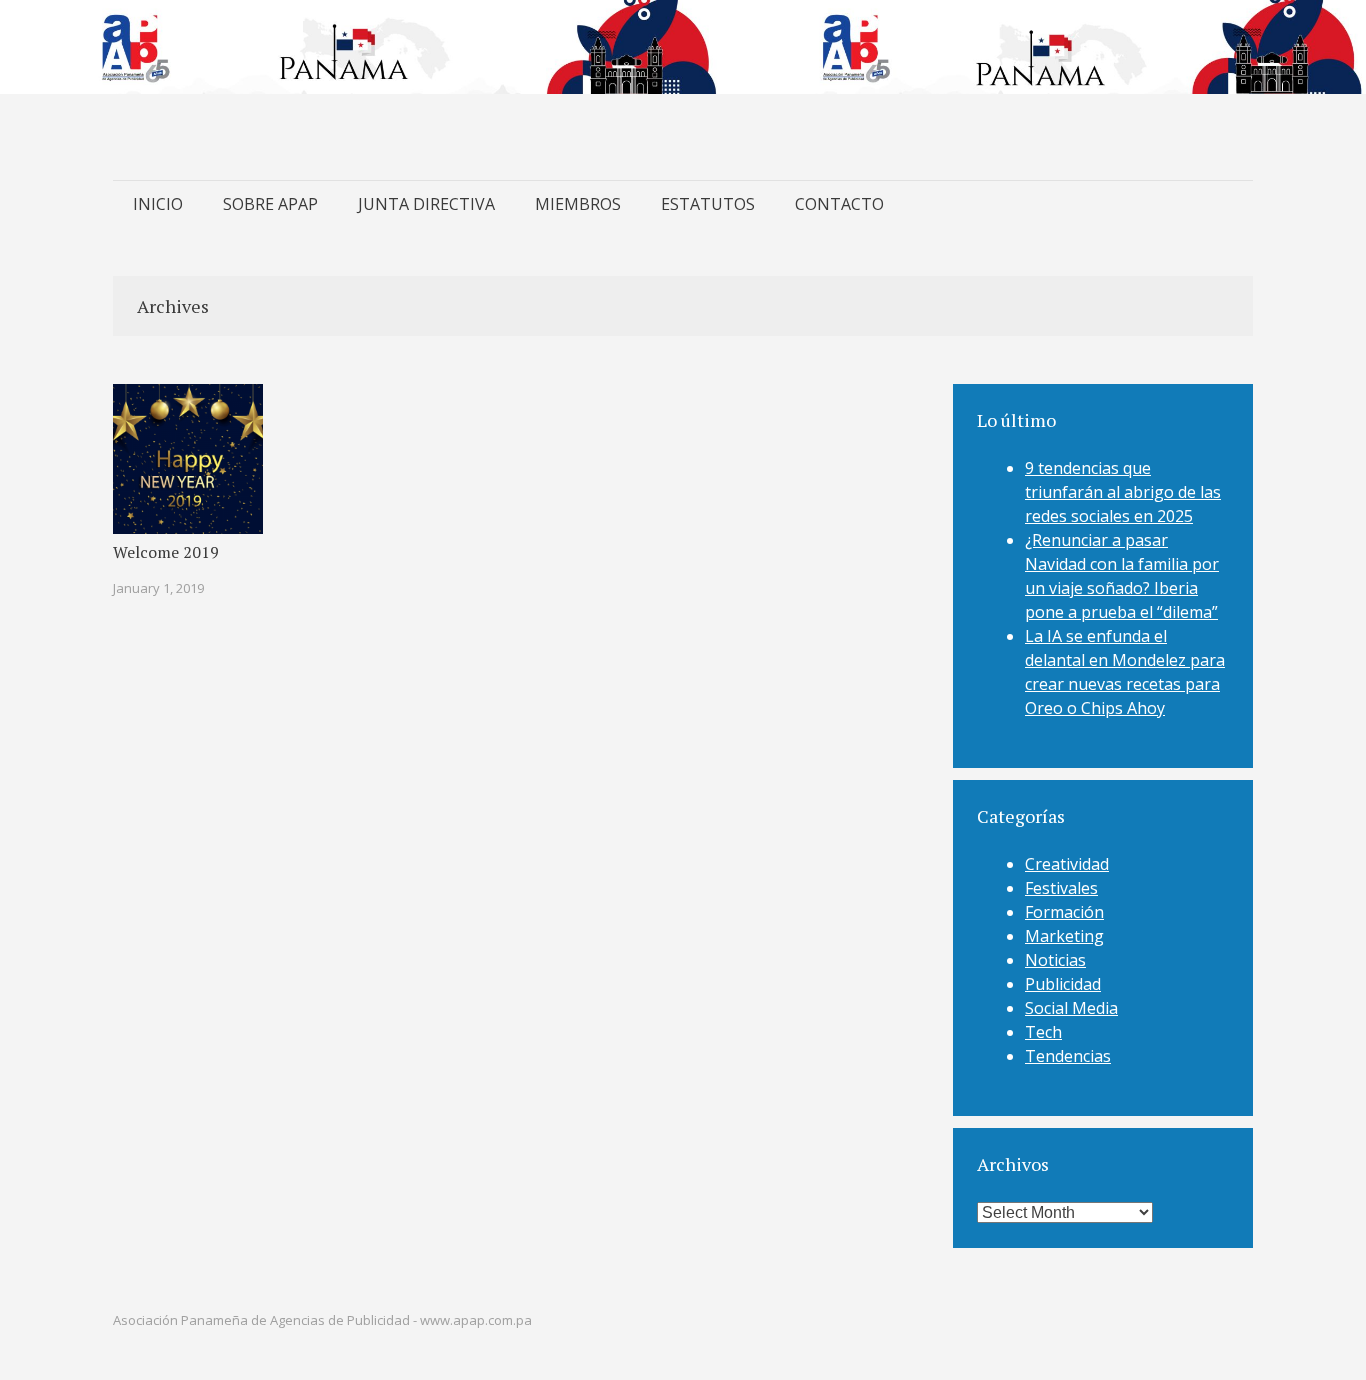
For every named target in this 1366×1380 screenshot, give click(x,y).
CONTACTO (839, 204)
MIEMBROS (578, 204)
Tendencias (1068, 1056)
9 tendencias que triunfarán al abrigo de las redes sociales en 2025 (1123, 492)
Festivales (1061, 888)
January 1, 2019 (158, 588)
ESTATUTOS (708, 204)
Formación (1064, 912)
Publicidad (1063, 984)
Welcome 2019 (166, 552)
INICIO (158, 204)
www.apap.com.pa (476, 1320)
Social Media (1071, 1008)
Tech (1043, 1032)
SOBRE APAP (270, 204)
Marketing (1064, 936)
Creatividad (1067, 864)
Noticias (1055, 960)
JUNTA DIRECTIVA (426, 204)
